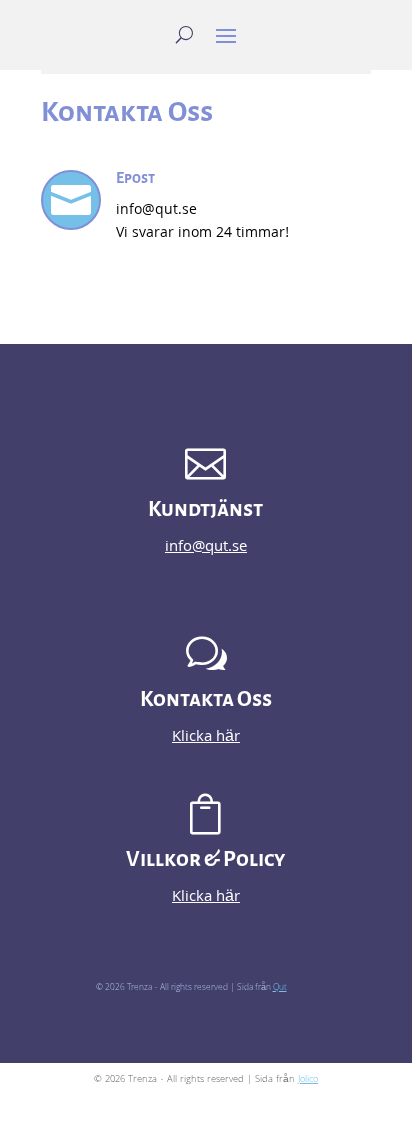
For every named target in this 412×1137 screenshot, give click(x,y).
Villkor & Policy (205, 859)
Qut (280, 988)
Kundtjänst (205, 509)
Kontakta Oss (206, 699)
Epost (135, 178)
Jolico (308, 1080)
